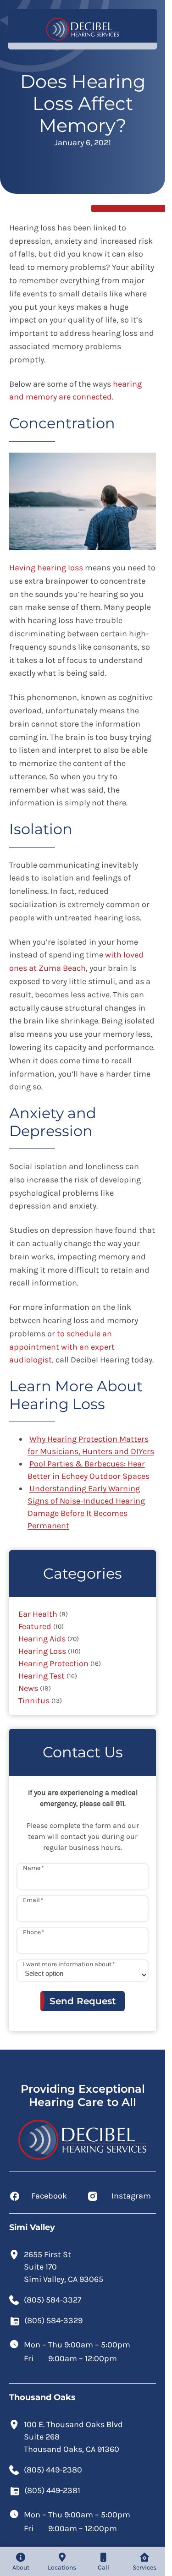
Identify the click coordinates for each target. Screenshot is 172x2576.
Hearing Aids (42, 1639)
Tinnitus (34, 1701)
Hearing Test (42, 1676)
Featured (35, 1626)
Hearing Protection (53, 1663)
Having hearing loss (46, 568)
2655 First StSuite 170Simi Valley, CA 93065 (64, 2267)
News (28, 1688)
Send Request (83, 2001)
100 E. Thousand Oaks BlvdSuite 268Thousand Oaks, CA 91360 (73, 2437)
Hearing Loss (42, 1651)
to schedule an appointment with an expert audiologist (62, 1347)
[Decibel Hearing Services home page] (83, 29)
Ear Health (38, 1614)
